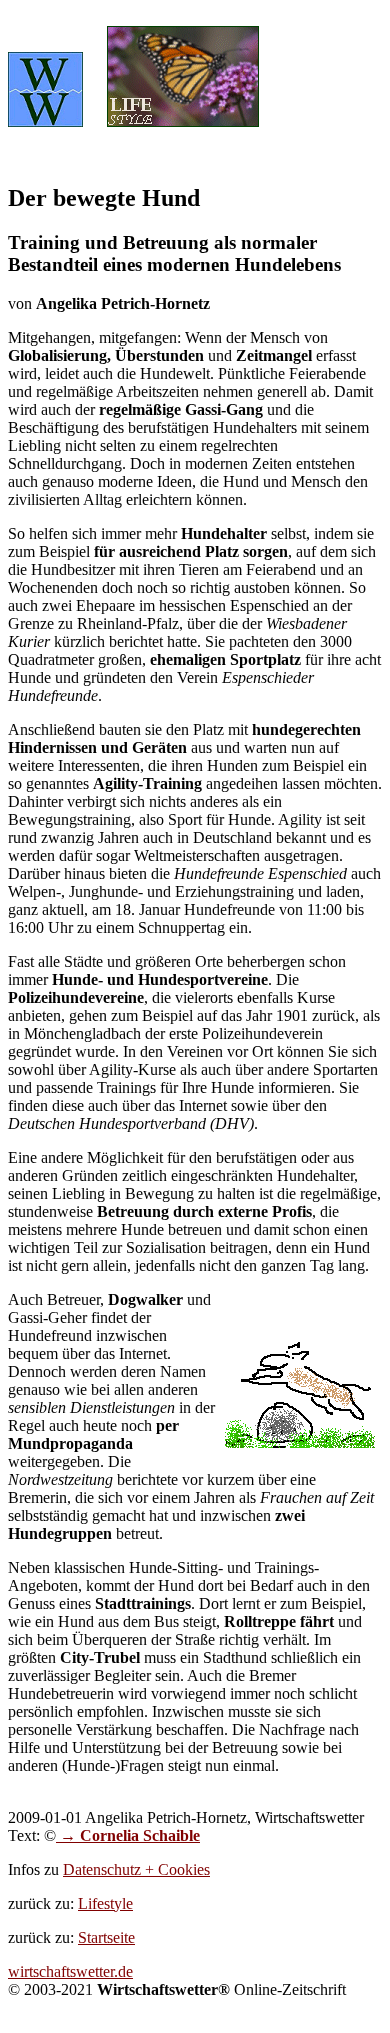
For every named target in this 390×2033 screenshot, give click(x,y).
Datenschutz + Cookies (136, 1869)
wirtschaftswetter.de (70, 1971)
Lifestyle (105, 1903)
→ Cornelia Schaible (128, 1835)
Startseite (106, 1937)
